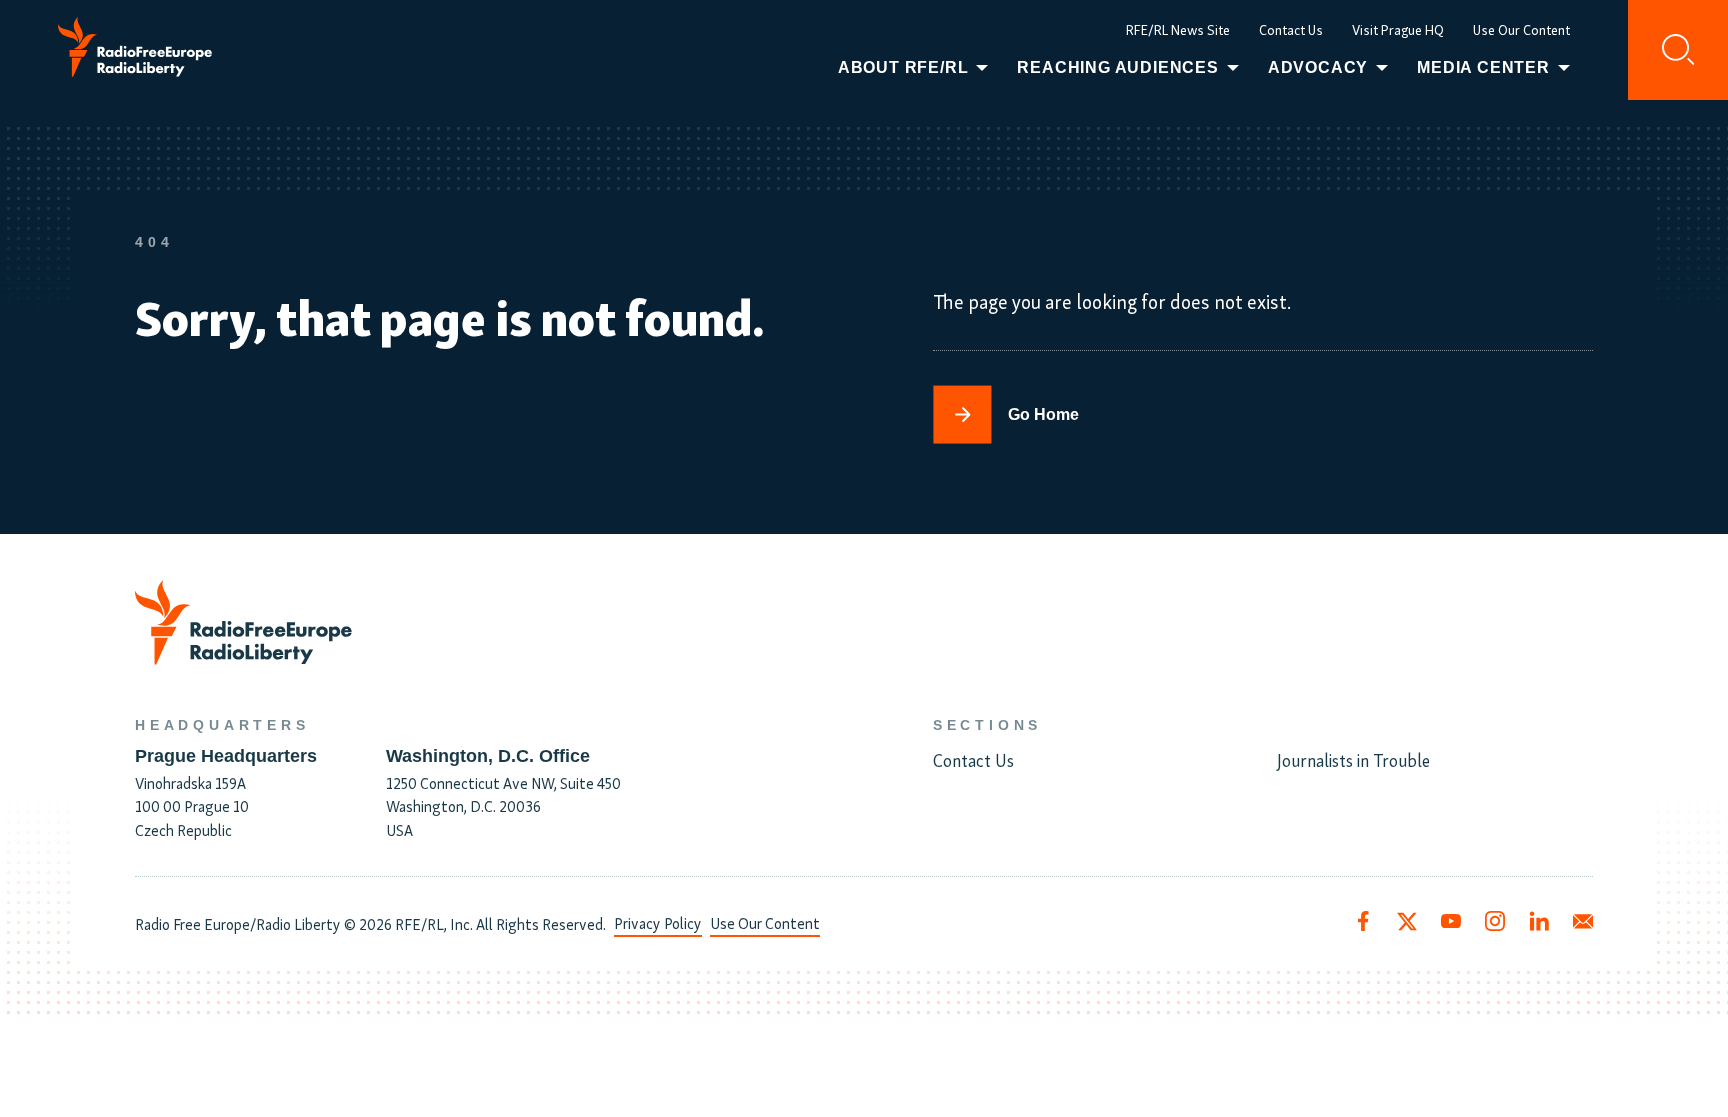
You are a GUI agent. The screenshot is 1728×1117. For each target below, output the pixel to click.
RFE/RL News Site (1178, 29)
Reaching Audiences (1117, 67)
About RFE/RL (903, 67)
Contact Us (1291, 29)
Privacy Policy (658, 922)
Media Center (1483, 67)
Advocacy (1318, 67)
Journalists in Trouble (1353, 759)
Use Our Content (1521, 29)
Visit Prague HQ (1398, 29)
